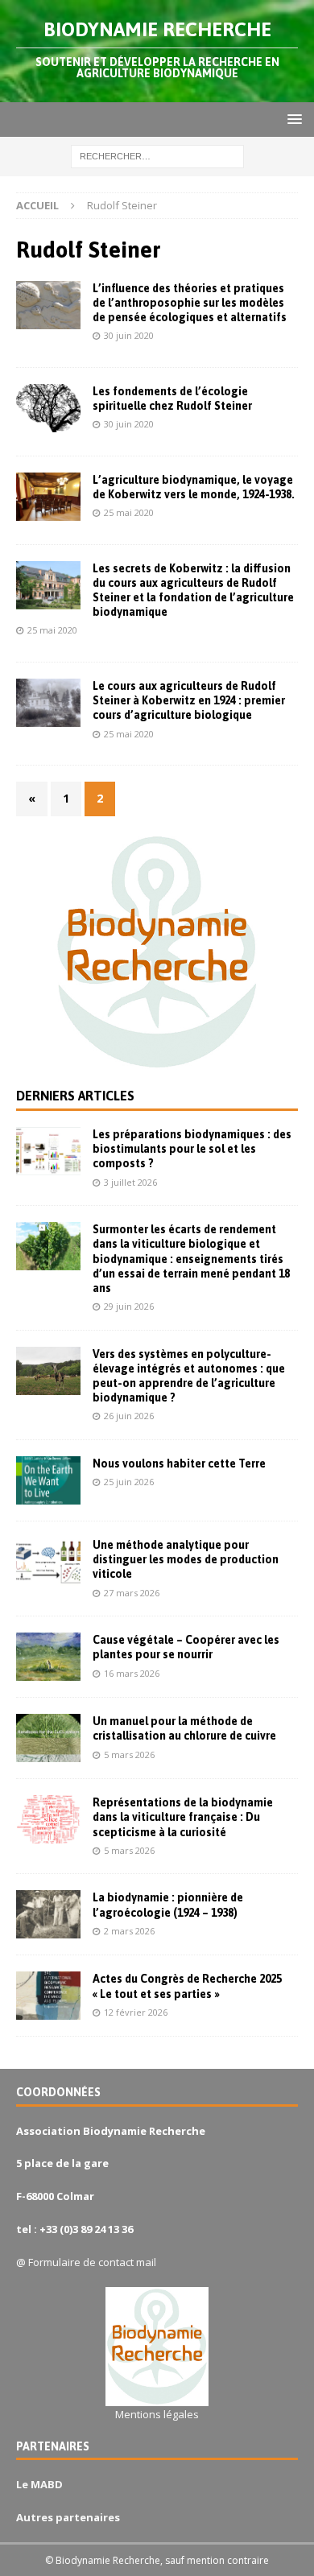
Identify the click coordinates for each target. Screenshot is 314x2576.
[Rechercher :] (157, 156)
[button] (292, 119)
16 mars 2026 (132, 1673)
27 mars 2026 (132, 1593)
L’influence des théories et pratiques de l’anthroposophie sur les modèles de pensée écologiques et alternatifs (190, 303)
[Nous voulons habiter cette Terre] (48, 1480)
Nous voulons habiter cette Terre (179, 1463)
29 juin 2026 (129, 1306)
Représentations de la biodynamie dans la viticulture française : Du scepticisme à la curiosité (183, 1817)
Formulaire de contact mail (92, 2262)
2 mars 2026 (129, 1931)
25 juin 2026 (129, 1482)
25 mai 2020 (129, 512)
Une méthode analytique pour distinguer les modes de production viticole (186, 1559)
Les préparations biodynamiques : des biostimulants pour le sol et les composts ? (192, 1149)
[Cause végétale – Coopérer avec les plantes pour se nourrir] (48, 1657)
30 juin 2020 (129, 335)
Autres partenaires (68, 2517)
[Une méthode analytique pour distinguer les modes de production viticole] (48, 1562)
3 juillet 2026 (130, 1182)
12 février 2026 (136, 2012)
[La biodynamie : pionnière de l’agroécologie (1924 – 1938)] (48, 1914)
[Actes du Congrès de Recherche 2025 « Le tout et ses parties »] (48, 1996)
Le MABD (39, 2484)
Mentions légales (157, 2414)
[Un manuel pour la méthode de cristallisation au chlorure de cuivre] (48, 1738)
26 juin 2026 (129, 1416)
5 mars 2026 (129, 1754)
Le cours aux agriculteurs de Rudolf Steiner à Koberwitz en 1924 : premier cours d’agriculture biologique (189, 700)
